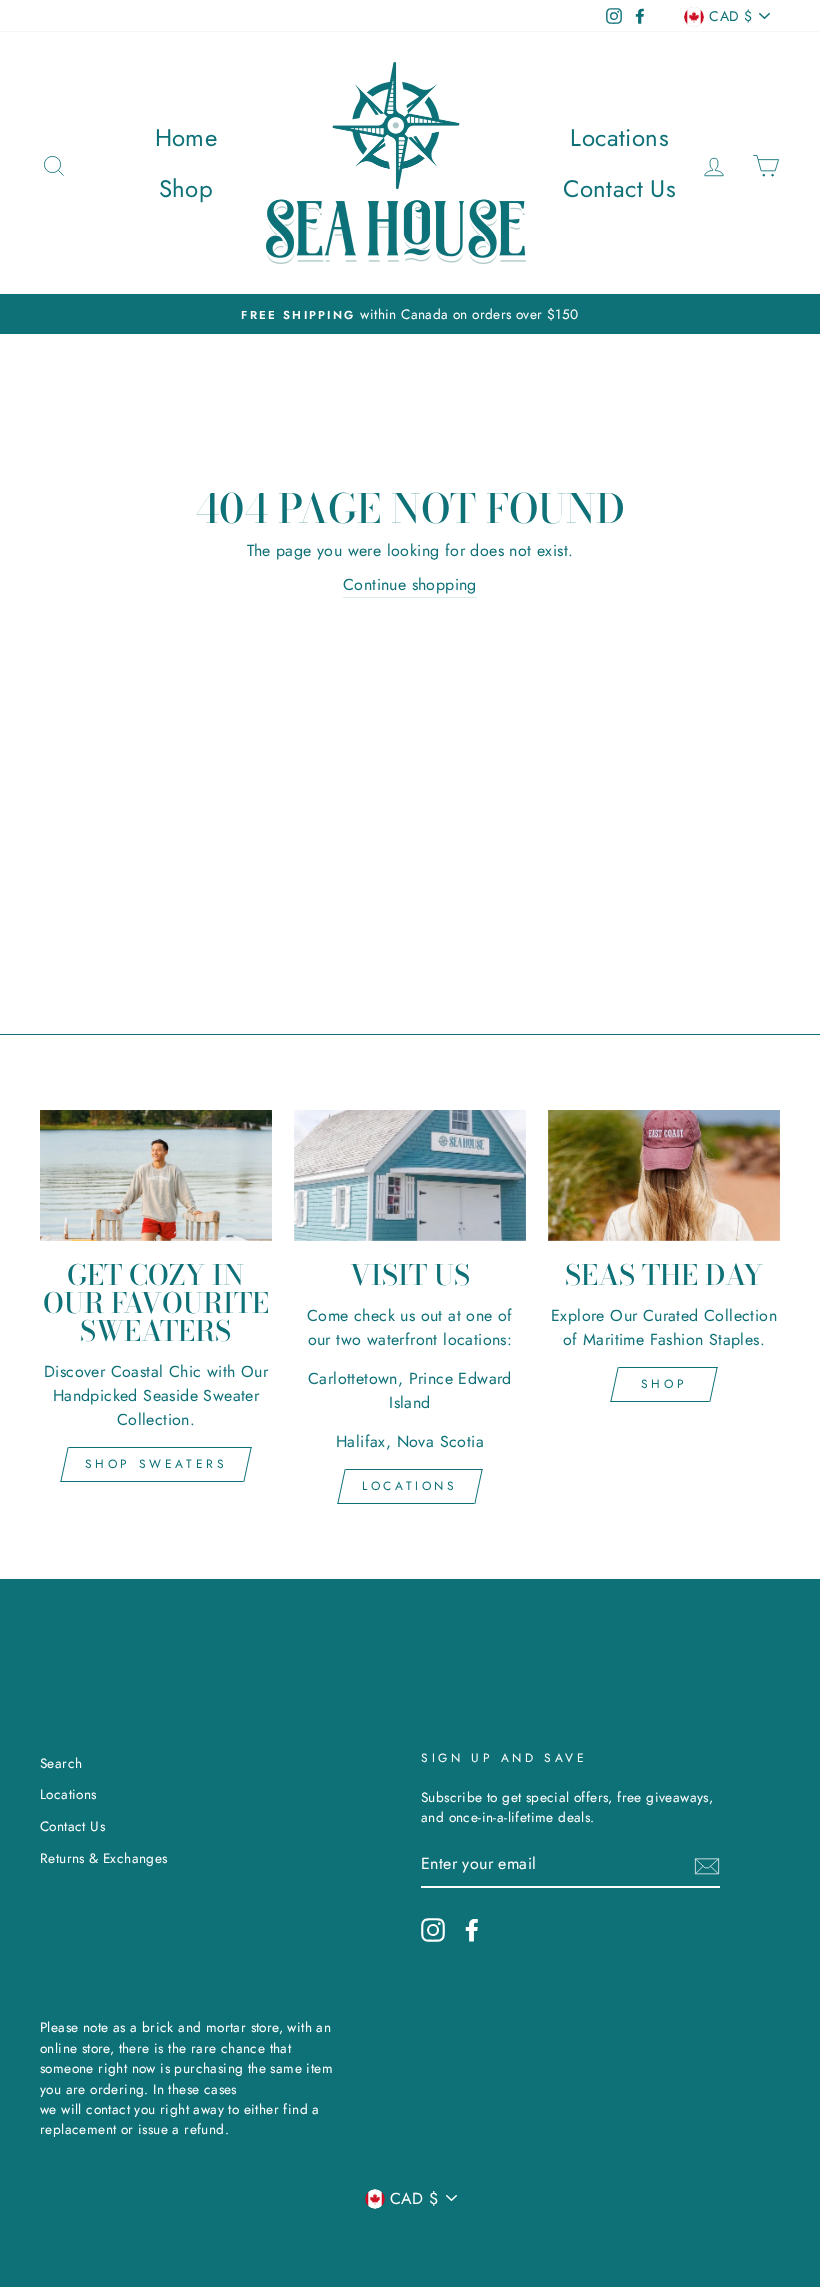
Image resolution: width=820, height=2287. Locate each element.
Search (61, 1763)
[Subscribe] (707, 1865)
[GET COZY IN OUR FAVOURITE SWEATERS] (156, 1175)
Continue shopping (410, 584)
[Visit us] (410, 1175)
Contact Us (619, 188)
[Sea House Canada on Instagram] (433, 1930)
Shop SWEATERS (156, 1464)
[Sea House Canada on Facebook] (472, 1930)
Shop (186, 188)
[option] (410, 314)
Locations (619, 137)
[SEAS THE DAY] (664, 1175)
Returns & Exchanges (104, 1858)
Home (186, 137)
